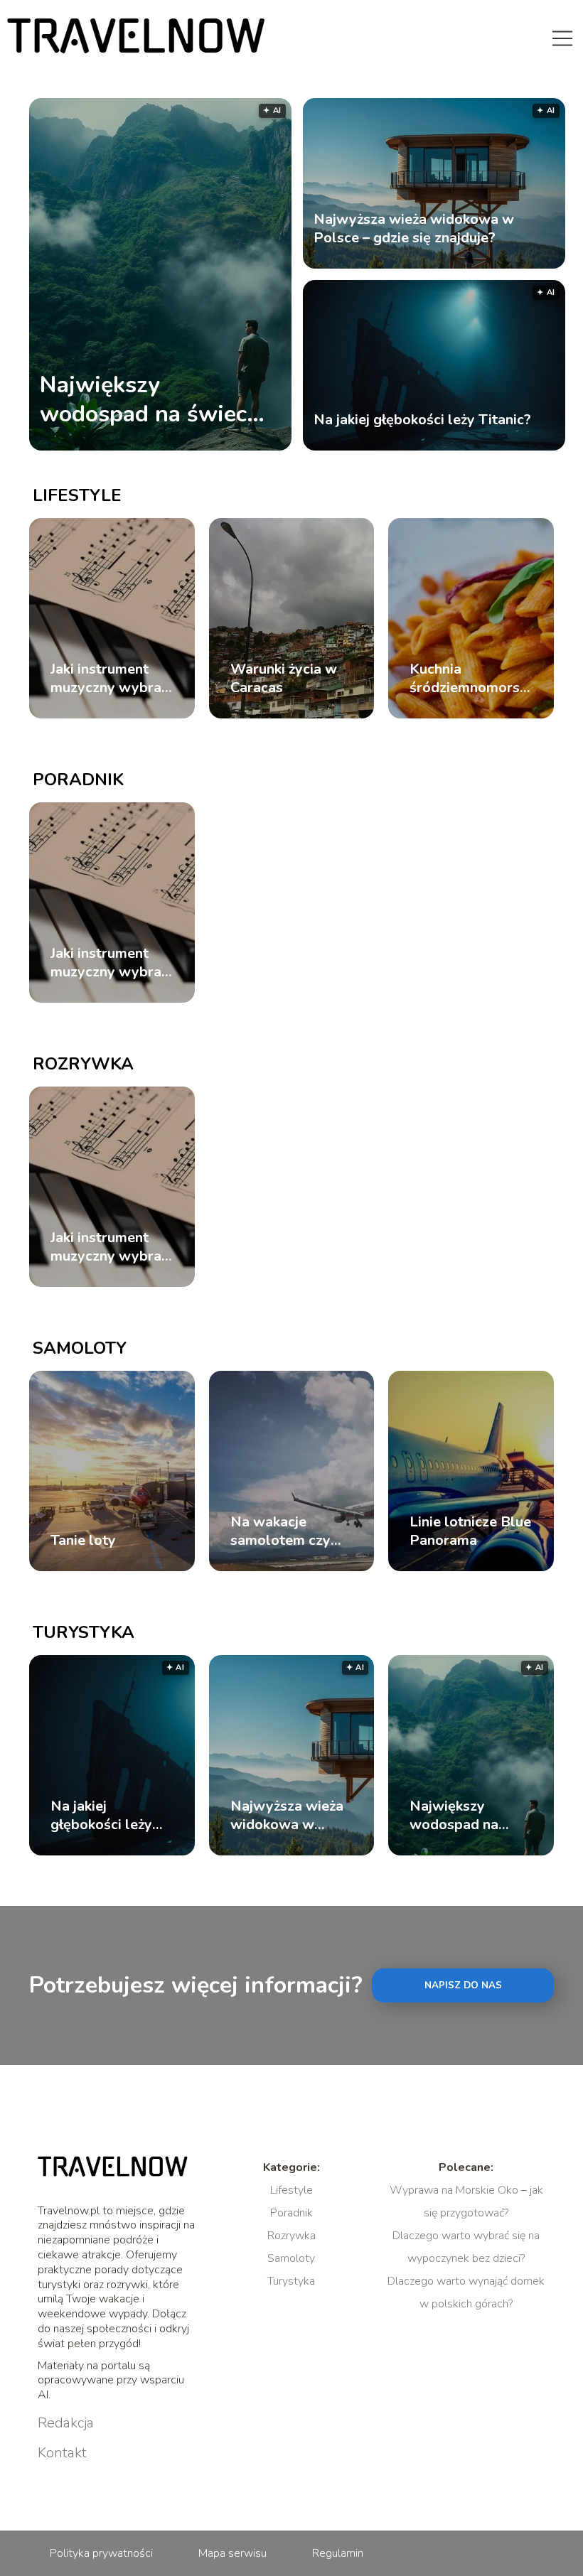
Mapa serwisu (232, 2553)
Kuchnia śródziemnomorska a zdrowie (471, 679)
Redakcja (66, 2423)
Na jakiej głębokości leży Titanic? (422, 420)
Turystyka (84, 1632)
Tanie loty (83, 1541)
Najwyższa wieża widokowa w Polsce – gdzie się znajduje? (414, 229)
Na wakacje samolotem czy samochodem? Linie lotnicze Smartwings (280, 1531)
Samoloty (80, 1348)
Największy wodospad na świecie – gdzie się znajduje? (153, 400)
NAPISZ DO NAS (463, 1985)
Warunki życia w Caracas (284, 679)
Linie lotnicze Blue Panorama (470, 1531)
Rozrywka (83, 1064)
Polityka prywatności (101, 2553)
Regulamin (338, 2553)
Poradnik (78, 780)
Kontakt (62, 2453)
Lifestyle (77, 495)
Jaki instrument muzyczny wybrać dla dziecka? (109, 679)
